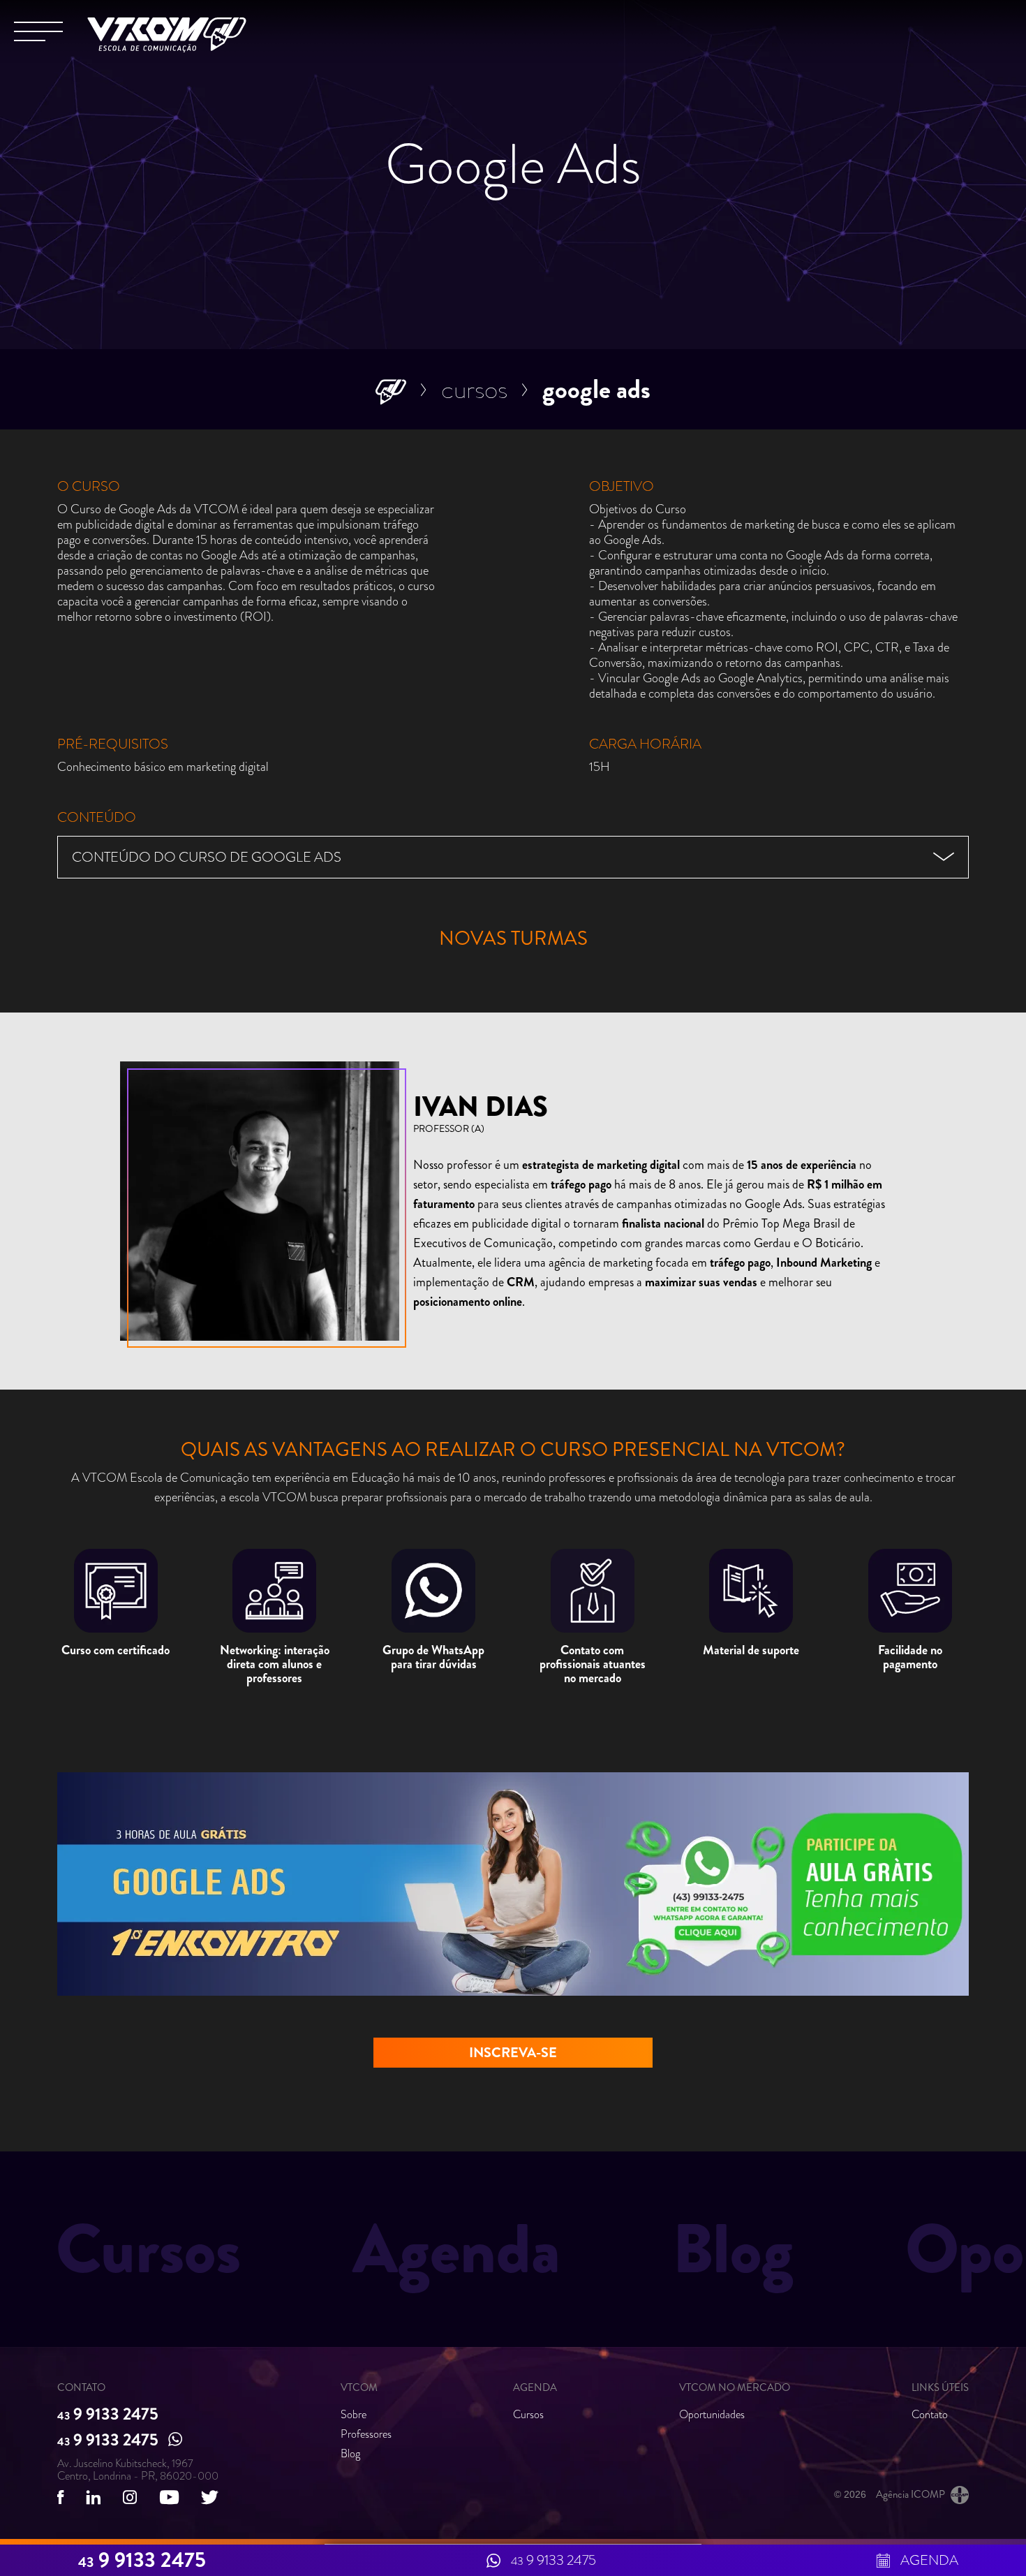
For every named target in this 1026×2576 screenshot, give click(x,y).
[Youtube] (169, 2497)
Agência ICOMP (910, 2494)
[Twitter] (210, 2497)
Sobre (354, 2414)
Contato (930, 2414)
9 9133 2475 (108, 2415)
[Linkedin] (94, 2497)
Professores (366, 2434)
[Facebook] (60, 2497)
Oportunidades (712, 2414)
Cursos (474, 389)
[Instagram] (130, 2497)
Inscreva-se (513, 2053)
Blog (350, 2453)
